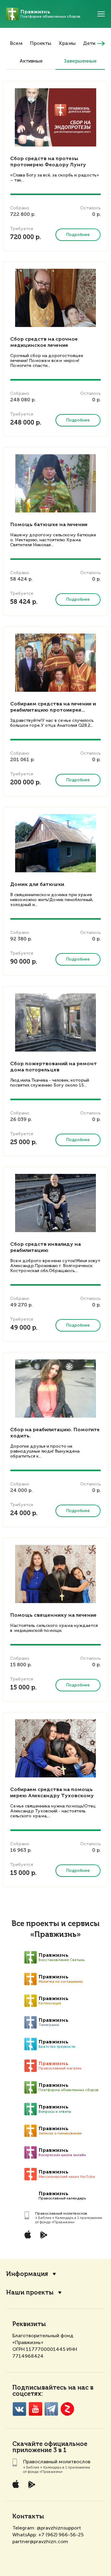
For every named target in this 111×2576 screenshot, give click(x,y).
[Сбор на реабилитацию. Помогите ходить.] (55, 1388)
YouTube (35, 2409)
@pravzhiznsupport (59, 2528)
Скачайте (27, 2444)
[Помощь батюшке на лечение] (55, 483)
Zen (67, 2409)
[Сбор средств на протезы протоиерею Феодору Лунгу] (55, 117)
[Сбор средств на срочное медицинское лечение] (55, 298)
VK (19, 2409)
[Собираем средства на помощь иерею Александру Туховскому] (55, 1748)
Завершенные (80, 61)
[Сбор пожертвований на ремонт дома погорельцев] (55, 1022)
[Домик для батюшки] (55, 843)
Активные (31, 61)
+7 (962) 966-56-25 (61, 2535)
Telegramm (51, 2409)
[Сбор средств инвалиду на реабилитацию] (55, 1203)
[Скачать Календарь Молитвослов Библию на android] (48, 2235)
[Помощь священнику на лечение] (55, 1574)
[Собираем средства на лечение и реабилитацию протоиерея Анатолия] (55, 663)
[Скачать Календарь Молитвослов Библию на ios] (32, 2235)
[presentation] (101, 44)
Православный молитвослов (61, 2213)
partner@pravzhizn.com (40, 2541)
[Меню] (101, 14)
